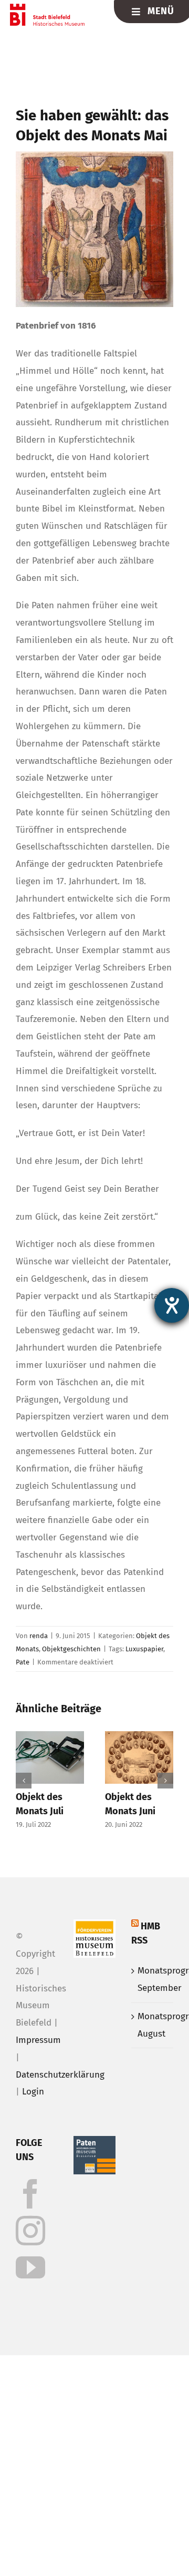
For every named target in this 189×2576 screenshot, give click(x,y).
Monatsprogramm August (153, 2025)
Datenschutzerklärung (60, 2075)
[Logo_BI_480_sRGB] (48, 8)
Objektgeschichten (71, 1649)
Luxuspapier (144, 1649)
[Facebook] (30, 2194)
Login (33, 2092)
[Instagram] (30, 2231)
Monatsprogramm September (153, 1979)
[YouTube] (30, 2267)
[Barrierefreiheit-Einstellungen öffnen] (172, 1305)
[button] (24, 1781)
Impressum (38, 2040)
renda (39, 1636)
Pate (23, 1662)
